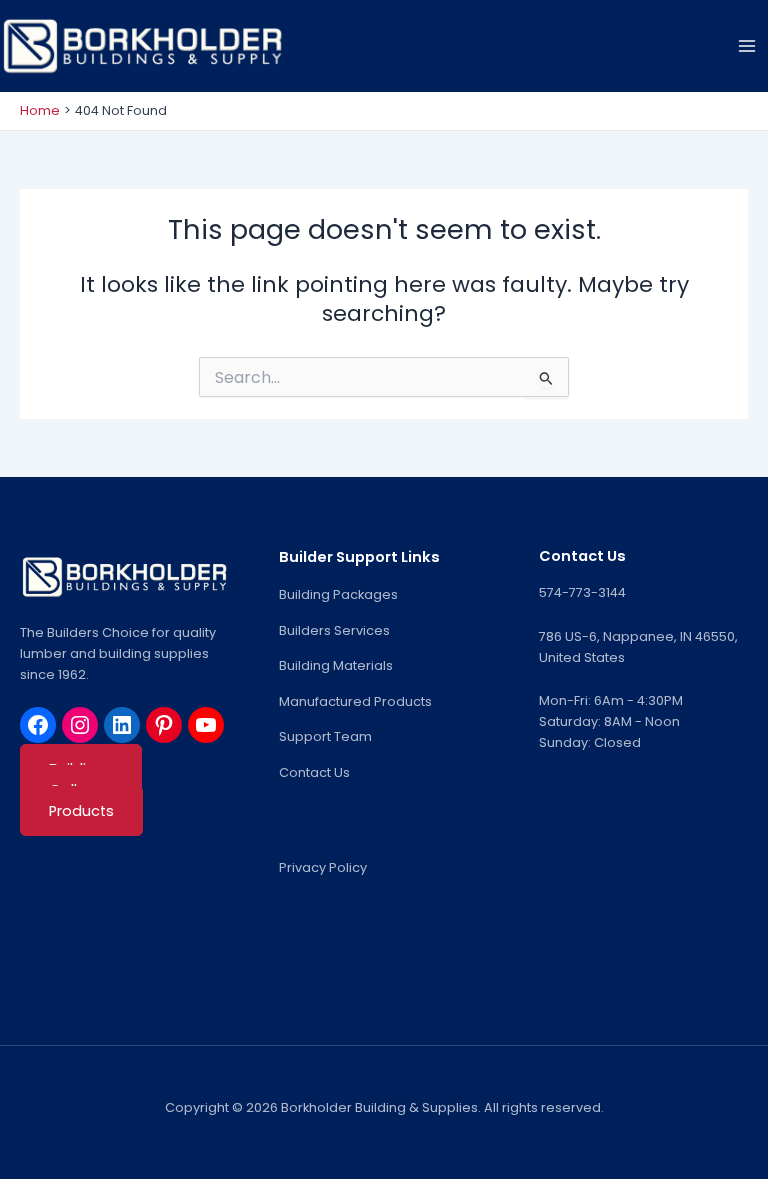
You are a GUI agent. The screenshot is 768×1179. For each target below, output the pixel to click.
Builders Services (334, 630)
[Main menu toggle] (747, 46)
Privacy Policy (323, 867)
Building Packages (338, 594)
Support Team (325, 736)
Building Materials (336, 665)
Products (81, 811)
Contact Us (314, 772)
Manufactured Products (355, 701)
